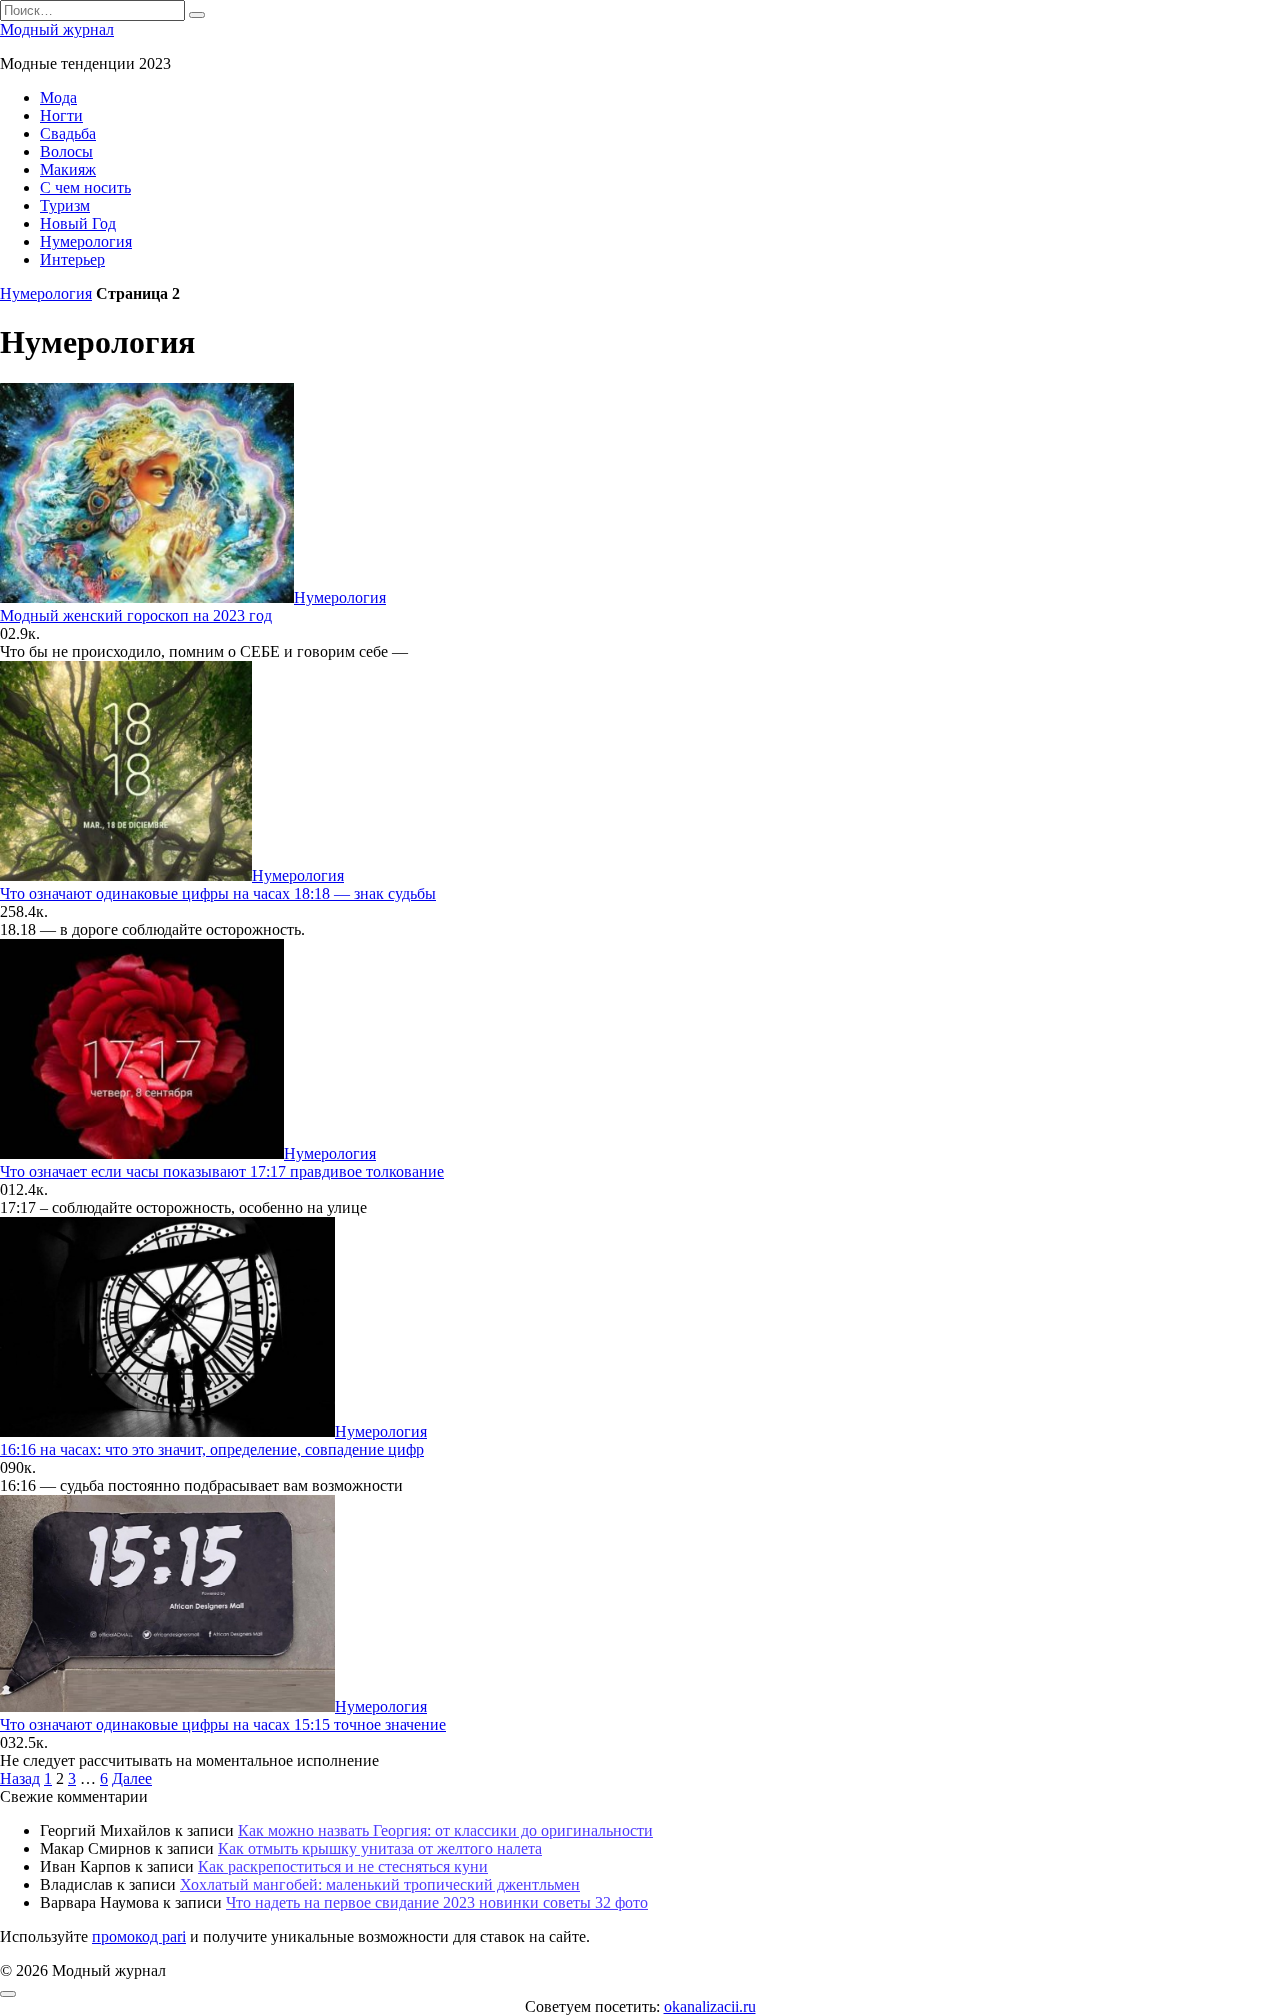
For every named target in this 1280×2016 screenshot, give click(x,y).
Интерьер (72, 259)
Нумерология (86, 241)
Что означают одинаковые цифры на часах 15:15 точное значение (223, 1724)
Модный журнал (57, 29)
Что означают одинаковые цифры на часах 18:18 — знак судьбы (218, 893)
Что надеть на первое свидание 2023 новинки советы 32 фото (437, 1902)
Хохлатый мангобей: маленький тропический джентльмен (380, 1884)
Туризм (65, 205)
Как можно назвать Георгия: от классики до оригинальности (445, 1830)
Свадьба (68, 133)
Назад (20, 1778)
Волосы (66, 151)
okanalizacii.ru (710, 2006)
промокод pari (139, 1936)
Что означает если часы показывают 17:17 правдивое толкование (222, 1171)
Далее (132, 1778)
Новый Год (78, 223)
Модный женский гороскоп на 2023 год (136, 615)
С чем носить (85, 187)
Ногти (61, 115)
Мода (58, 97)
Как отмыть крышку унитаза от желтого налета (380, 1848)
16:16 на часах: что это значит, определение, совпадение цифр (212, 1449)
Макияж (68, 169)
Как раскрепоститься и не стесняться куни (343, 1866)
